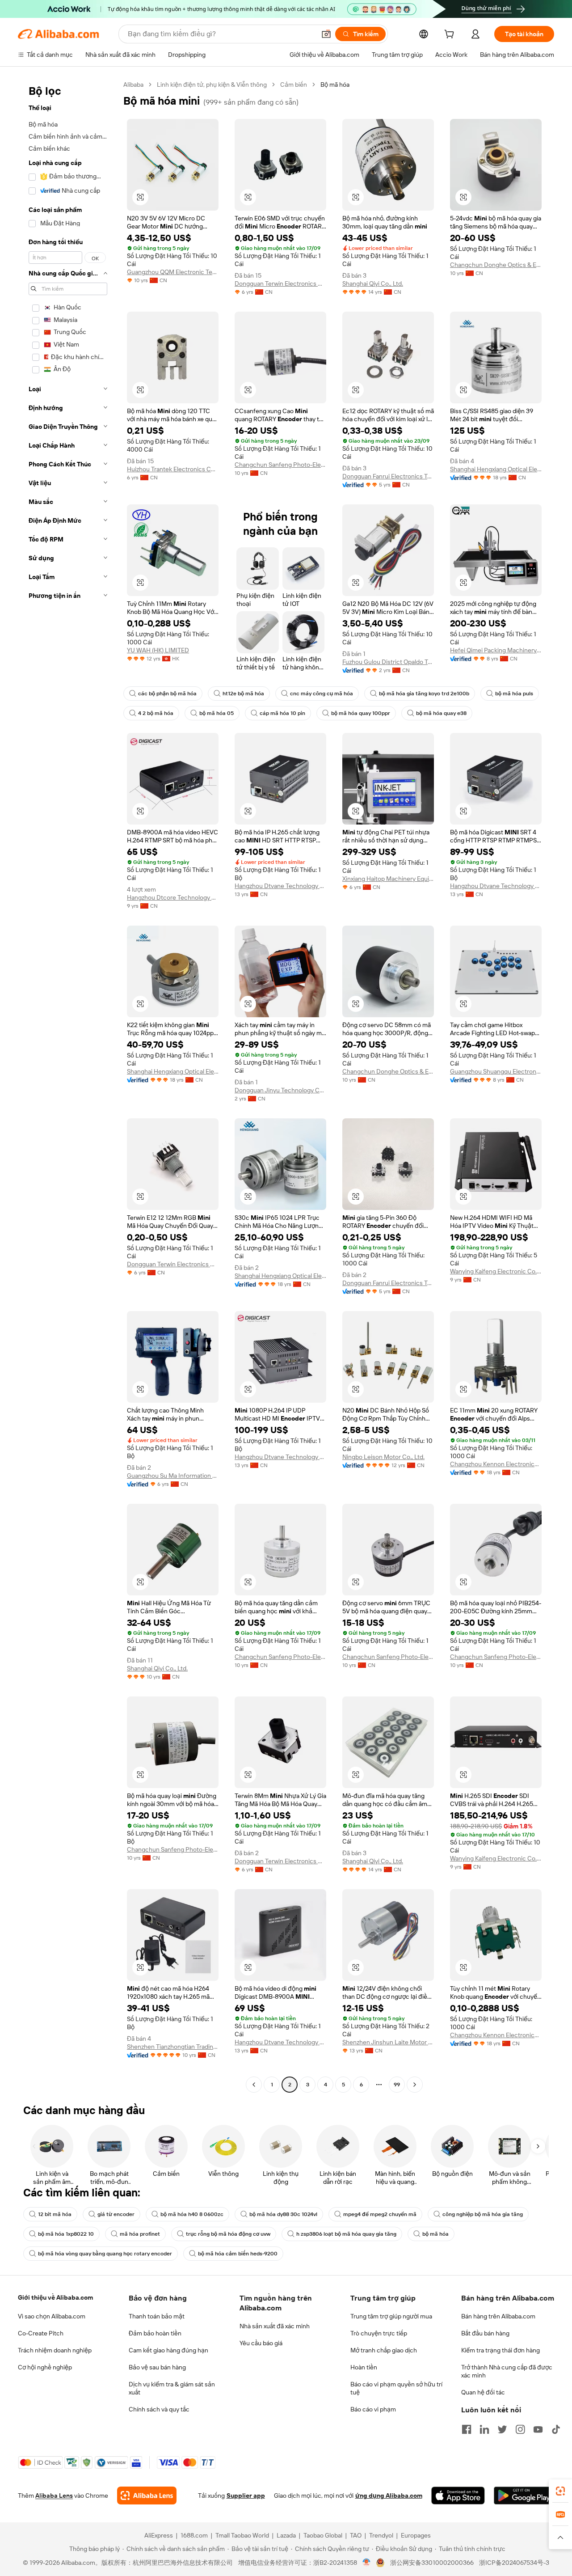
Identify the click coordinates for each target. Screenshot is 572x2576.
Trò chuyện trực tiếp (379, 2333)
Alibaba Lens (54, 2496)
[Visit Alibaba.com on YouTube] (538, 2429)
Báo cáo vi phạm (373, 2409)
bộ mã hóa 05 (217, 713)
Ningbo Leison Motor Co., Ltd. (383, 1457)
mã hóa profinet (140, 2234)
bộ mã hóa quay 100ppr (361, 713)
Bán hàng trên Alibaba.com (498, 2316)
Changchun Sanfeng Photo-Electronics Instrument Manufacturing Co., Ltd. (280, 465)
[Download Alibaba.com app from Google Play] (524, 2496)
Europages (416, 2535)
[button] (326, 34)
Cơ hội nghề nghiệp (45, 2367)
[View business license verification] (367, 2563)
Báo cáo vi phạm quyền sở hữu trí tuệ (396, 2388)
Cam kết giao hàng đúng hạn (168, 2350)
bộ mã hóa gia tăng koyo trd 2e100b (424, 694)
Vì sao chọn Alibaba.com (52, 2316)
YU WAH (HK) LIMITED (158, 650)
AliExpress (159, 2535)
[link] (560, 2491)
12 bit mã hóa (55, 2214)
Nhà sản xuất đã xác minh (275, 2326)
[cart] (451, 35)
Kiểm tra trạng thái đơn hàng (500, 2350)
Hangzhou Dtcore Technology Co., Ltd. (173, 897)
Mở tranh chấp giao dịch (384, 2350)
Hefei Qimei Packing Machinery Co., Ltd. (496, 650)
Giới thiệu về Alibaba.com (55, 2297)
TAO (356, 2535)
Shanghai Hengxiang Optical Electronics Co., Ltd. (496, 469)
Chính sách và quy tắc (159, 2409)
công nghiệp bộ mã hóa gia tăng (483, 2214)
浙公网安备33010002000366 (432, 2563)
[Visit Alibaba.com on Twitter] (502, 2429)
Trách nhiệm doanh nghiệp (55, 2350)
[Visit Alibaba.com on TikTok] (556, 2429)
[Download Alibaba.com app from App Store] (458, 2496)
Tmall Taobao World (242, 2535)
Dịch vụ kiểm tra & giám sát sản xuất (172, 2388)
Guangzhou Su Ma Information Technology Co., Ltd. (173, 1476)
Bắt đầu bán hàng (485, 2333)
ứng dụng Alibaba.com (389, 2496)
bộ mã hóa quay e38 (441, 713)
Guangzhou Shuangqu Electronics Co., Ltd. (496, 1071)
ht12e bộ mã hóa (243, 694)
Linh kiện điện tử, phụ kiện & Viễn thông (212, 85)
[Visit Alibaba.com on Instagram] (520, 2429)
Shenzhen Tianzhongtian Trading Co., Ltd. (173, 2047)
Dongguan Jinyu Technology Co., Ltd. (280, 1090)
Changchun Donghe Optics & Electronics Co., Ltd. (496, 265)
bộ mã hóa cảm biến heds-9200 (238, 2254)
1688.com (194, 2535)
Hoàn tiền (364, 2367)
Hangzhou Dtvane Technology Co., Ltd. (280, 886)
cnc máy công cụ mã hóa (322, 694)
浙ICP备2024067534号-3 (514, 2563)
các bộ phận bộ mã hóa (167, 694)
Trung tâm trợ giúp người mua (391, 2316)
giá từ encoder (116, 2214)
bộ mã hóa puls (514, 694)
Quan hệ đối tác (483, 2392)
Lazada (286, 2535)
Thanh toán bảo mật (157, 2316)
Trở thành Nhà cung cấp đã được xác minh (507, 2371)
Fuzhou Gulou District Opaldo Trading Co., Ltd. (388, 662)
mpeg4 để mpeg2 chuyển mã (380, 2214)
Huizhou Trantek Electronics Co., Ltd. (173, 469)
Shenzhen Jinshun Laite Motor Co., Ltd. (388, 2042)
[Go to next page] (415, 2085)
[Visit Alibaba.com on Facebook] (467, 2429)
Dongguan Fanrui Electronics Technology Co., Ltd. (388, 476)
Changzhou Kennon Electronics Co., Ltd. (496, 1464)
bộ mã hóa (435, 2234)
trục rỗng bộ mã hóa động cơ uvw (228, 2234)
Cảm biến (294, 85)
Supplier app (246, 2496)
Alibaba (133, 85)
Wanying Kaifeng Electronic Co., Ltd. (496, 1271)
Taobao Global (323, 2535)
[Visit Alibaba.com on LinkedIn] (484, 2429)
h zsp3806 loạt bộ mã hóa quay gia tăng (346, 2234)
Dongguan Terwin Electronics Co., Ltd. (280, 283)
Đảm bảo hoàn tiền (155, 2333)
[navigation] (68, 1086)
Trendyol (381, 2535)
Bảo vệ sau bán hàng (157, 2367)
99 (397, 2085)
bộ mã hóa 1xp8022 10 (66, 2234)
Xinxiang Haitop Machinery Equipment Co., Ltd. (388, 879)
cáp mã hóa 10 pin (282, 713)
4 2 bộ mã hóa (156, 713)
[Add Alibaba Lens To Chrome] (147, 2496)
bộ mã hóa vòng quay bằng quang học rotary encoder (105, 2254)
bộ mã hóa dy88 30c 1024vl (283, 2214)
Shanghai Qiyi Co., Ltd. (373, 283)
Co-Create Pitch (41, 2333)
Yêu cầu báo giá (261, 2343)
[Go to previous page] (254, 2085)
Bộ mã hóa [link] (335, 85)
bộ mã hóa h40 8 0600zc (192, 2214)
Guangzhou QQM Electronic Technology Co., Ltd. (173, 272)
